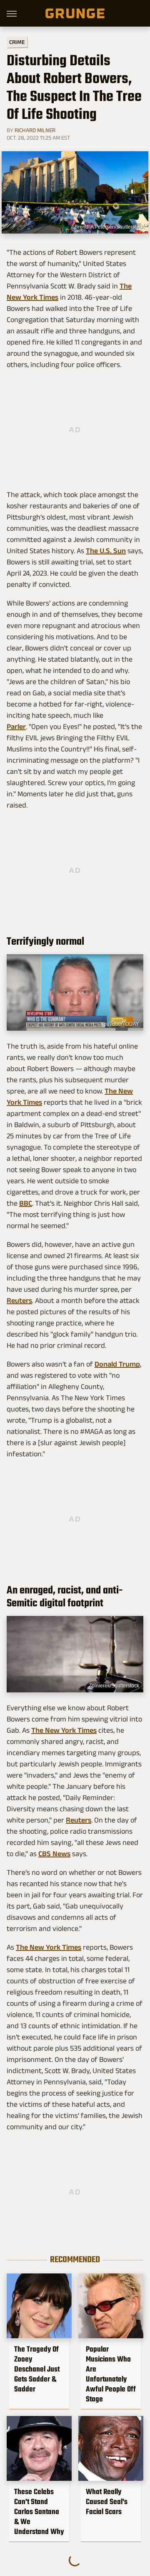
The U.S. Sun (106, 551)
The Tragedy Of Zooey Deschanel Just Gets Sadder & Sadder (37, 2369)
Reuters (19, 1300)
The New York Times (64, 1730)
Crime (17, 42)
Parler (16, 727)
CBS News (54, 1854)
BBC (26, 1203)
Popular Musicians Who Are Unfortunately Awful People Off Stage (111, 2374)
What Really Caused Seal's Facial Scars (107, 2502)
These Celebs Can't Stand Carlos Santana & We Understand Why (39, 2512)
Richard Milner (35, 130)
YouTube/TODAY (120, 1024)
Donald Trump (117, 1364)
